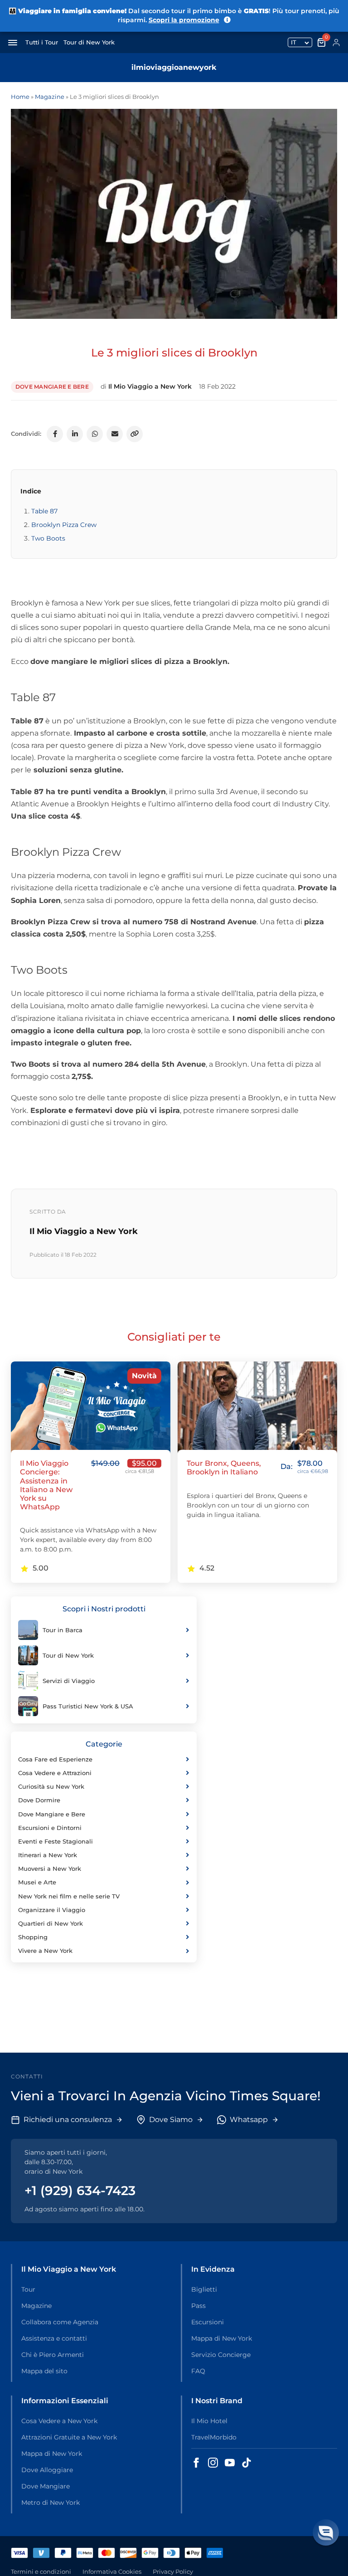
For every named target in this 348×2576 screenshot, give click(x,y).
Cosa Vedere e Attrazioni (55, 1773)
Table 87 (44, 511)
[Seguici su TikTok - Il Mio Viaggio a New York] (246, 2463)
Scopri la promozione (184, 20)
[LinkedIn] (75, 434)
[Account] (336, 43)
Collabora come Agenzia (60, 2322)
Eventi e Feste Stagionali (56, 1841)
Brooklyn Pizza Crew (64, 525)
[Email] (115, 434)
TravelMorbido (214, 2437)
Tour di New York (89, 42)
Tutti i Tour (42, 42)
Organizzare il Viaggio (52, 1910)
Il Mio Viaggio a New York (150, 386)
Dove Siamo (171, 2120)
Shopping (33, 1937)
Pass (198, 2306)
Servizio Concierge (221, 2355)
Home (20, 97)
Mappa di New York (222, 2338)
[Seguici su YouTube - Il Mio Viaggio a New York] (230, 2463)
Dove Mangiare (46, 2486)
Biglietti (204, 2289)
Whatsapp (249, 2120)
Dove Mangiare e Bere (52, 387)
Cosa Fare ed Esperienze (55, 1759)
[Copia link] (135, 434)
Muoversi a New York (50, 1869)
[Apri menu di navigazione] (13, 43)
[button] (326, 2532)
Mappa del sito (44, 2371)
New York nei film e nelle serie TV (69, 1896)
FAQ (198, 2371)
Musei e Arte (37, 1882)
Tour (28, 2289)
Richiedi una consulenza (68, 2120)
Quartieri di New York (51, 1923)
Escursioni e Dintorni (50, 1828)
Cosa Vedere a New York (59, 2421)
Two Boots (48, 538)
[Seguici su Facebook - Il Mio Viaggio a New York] (196, 2463)
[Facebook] (55, 434)
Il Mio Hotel (209, 2421)
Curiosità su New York (51, 1786)
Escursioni (208, 2322)
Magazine (50, 97)
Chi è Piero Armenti (53, 2355)
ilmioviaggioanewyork (174, 67)
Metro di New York (51, 2503)
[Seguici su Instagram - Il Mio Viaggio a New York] (213, 2463)
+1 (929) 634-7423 (80, 2191)
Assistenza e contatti (54, 2338)
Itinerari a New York (48, 1855)
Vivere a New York (45, 1951)
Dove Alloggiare (47, 2470)
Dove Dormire (39, 1800)
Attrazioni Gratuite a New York (69, 2437)
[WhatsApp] (95, 434)
